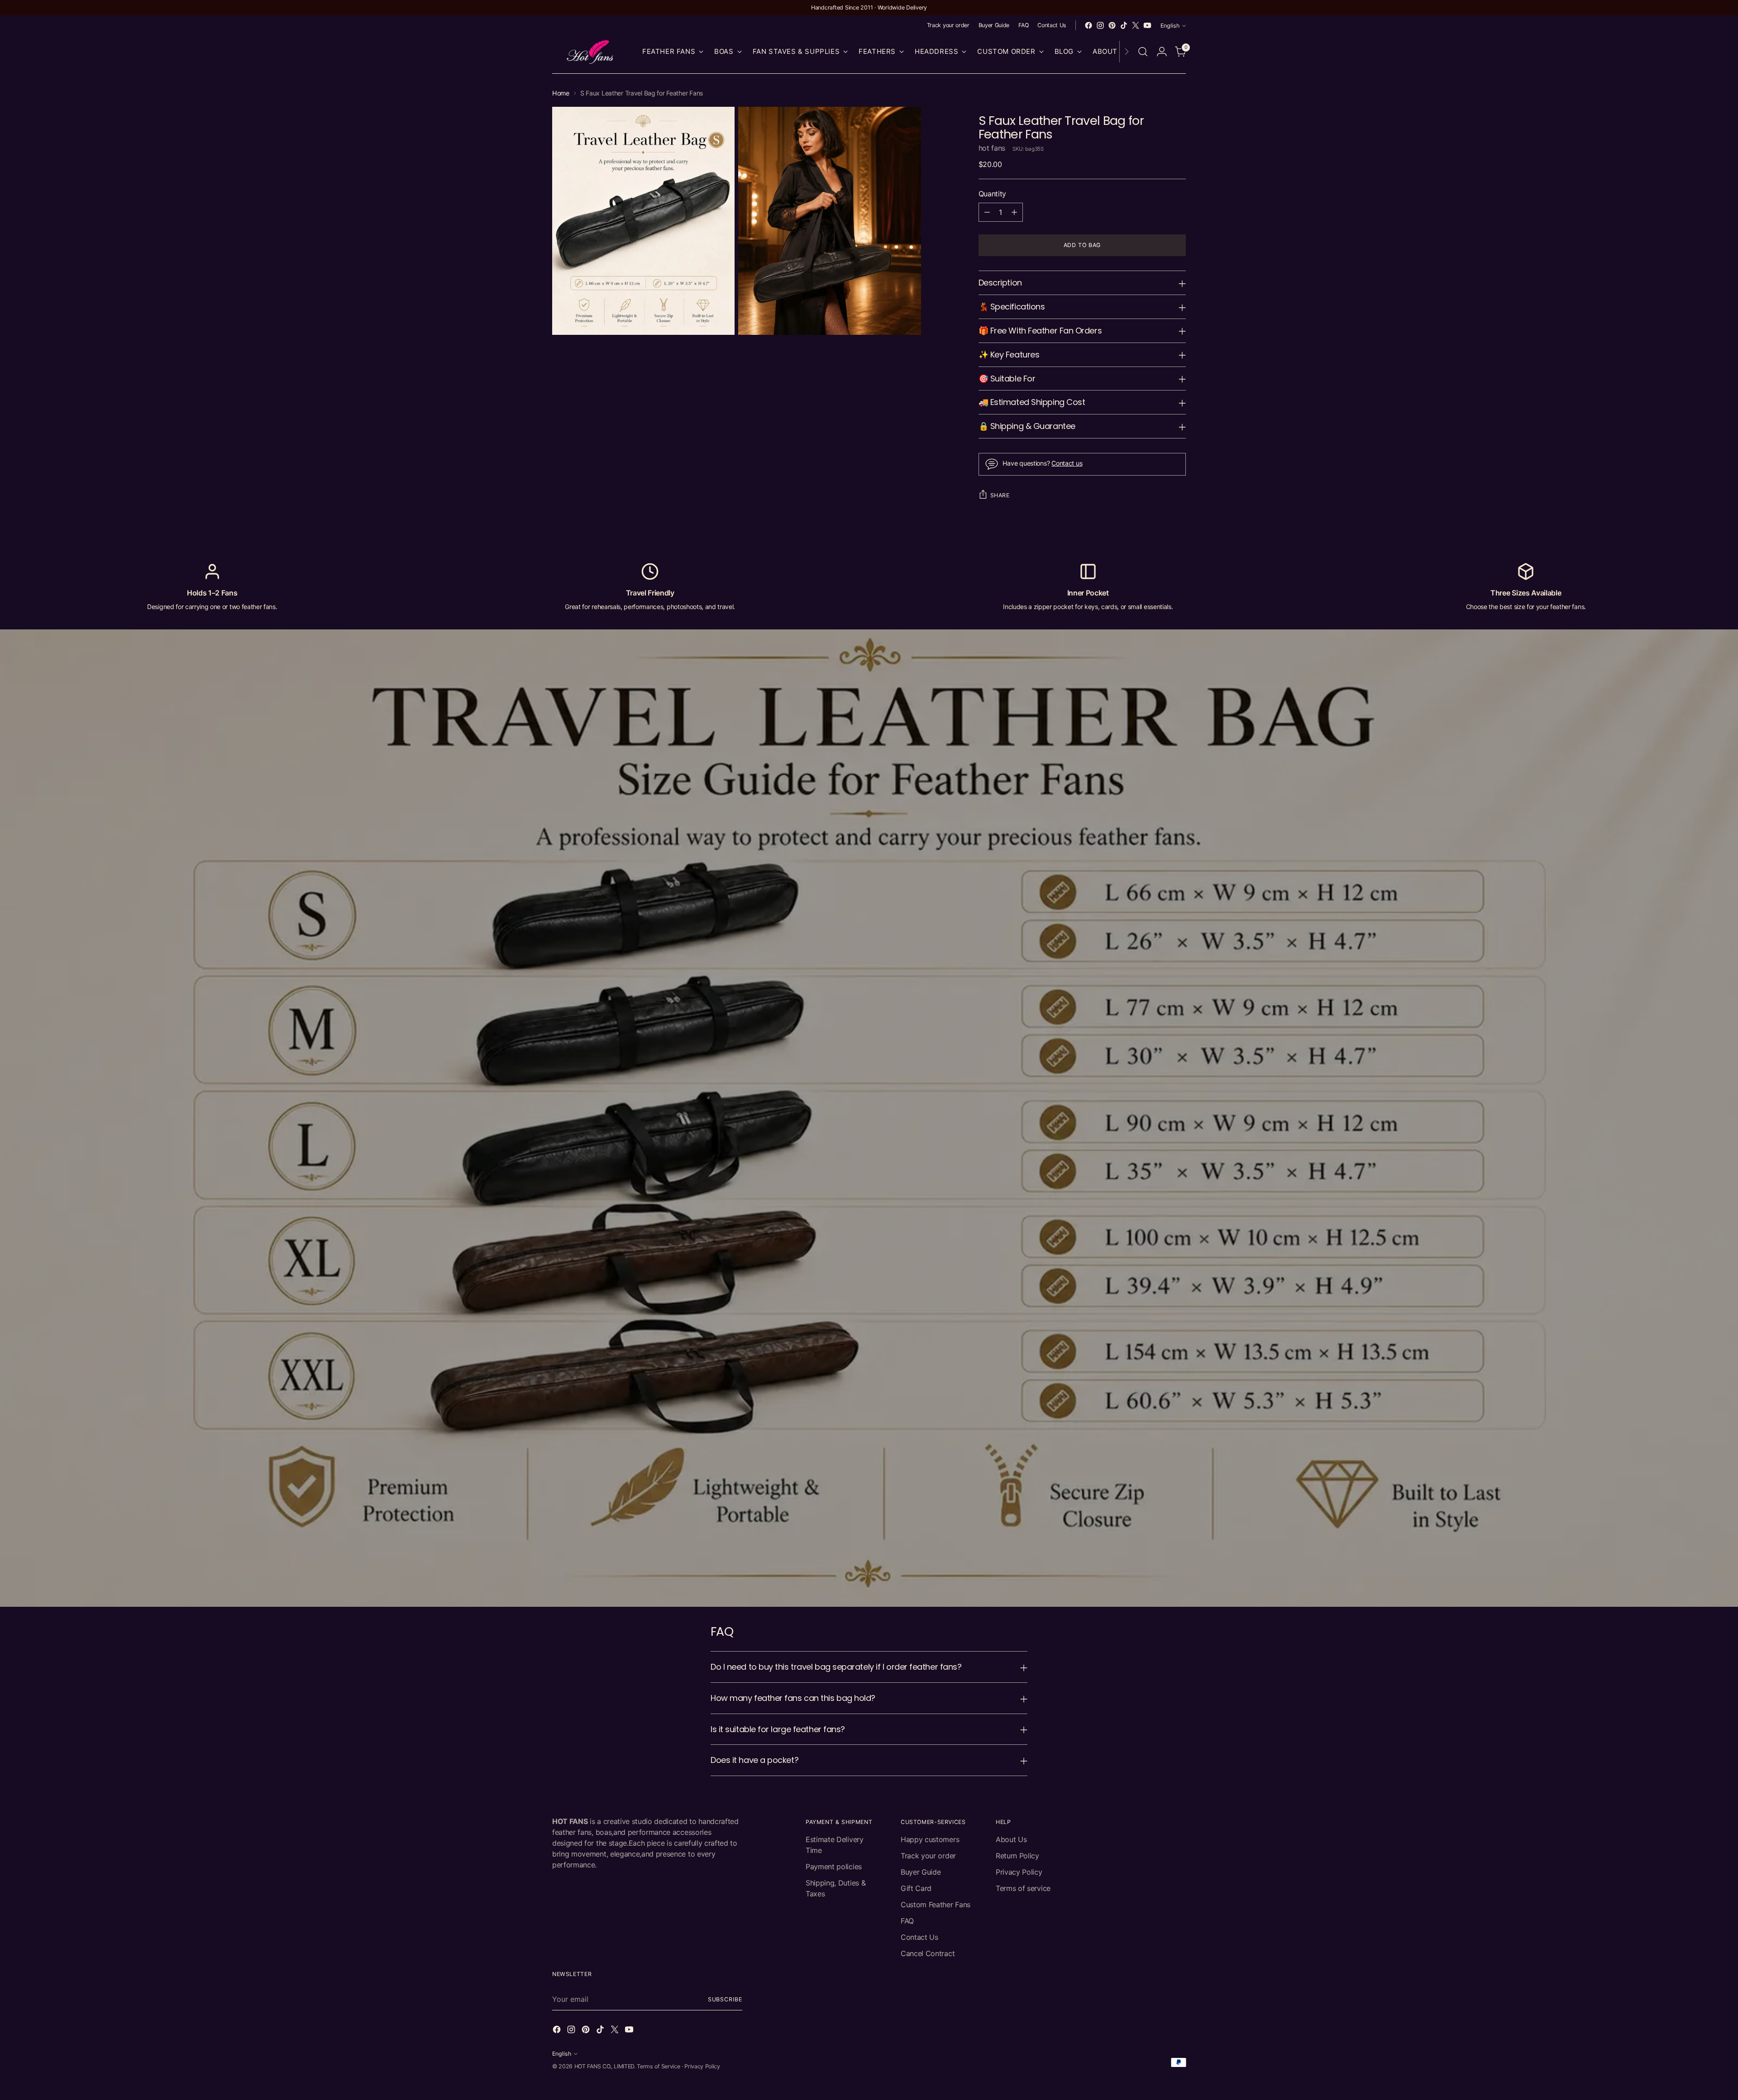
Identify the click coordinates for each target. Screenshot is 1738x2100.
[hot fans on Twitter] (1136, 25)
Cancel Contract (928, 1953)
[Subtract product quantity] (987, 212)
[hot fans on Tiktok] (1124, 25)
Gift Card (916, 1888)
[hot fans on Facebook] (1089, 25)
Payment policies (834, 1867)
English (1170, 26)
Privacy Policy (1019, 1872)
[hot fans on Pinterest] (1112, 25)
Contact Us (919, 1937)
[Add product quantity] (1014, 212)
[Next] (1127, 52)
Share (1000, 495)
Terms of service (1023, 1888)
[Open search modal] (1143, 52)
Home (561, 93)
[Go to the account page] (1162, 52)
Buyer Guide (921, 1872)
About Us (1011, 1839)
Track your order (928, 1856)
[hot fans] (591, 52)
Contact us (1067, 463)
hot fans (992, 148)
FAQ (907, 1921)
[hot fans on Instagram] (1100, 25)
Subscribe (725, 1999)
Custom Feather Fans (936, 1905)
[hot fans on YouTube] (1147, 25)
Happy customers (930, 1839)
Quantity (992, 194)
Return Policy (1017, 1856)
